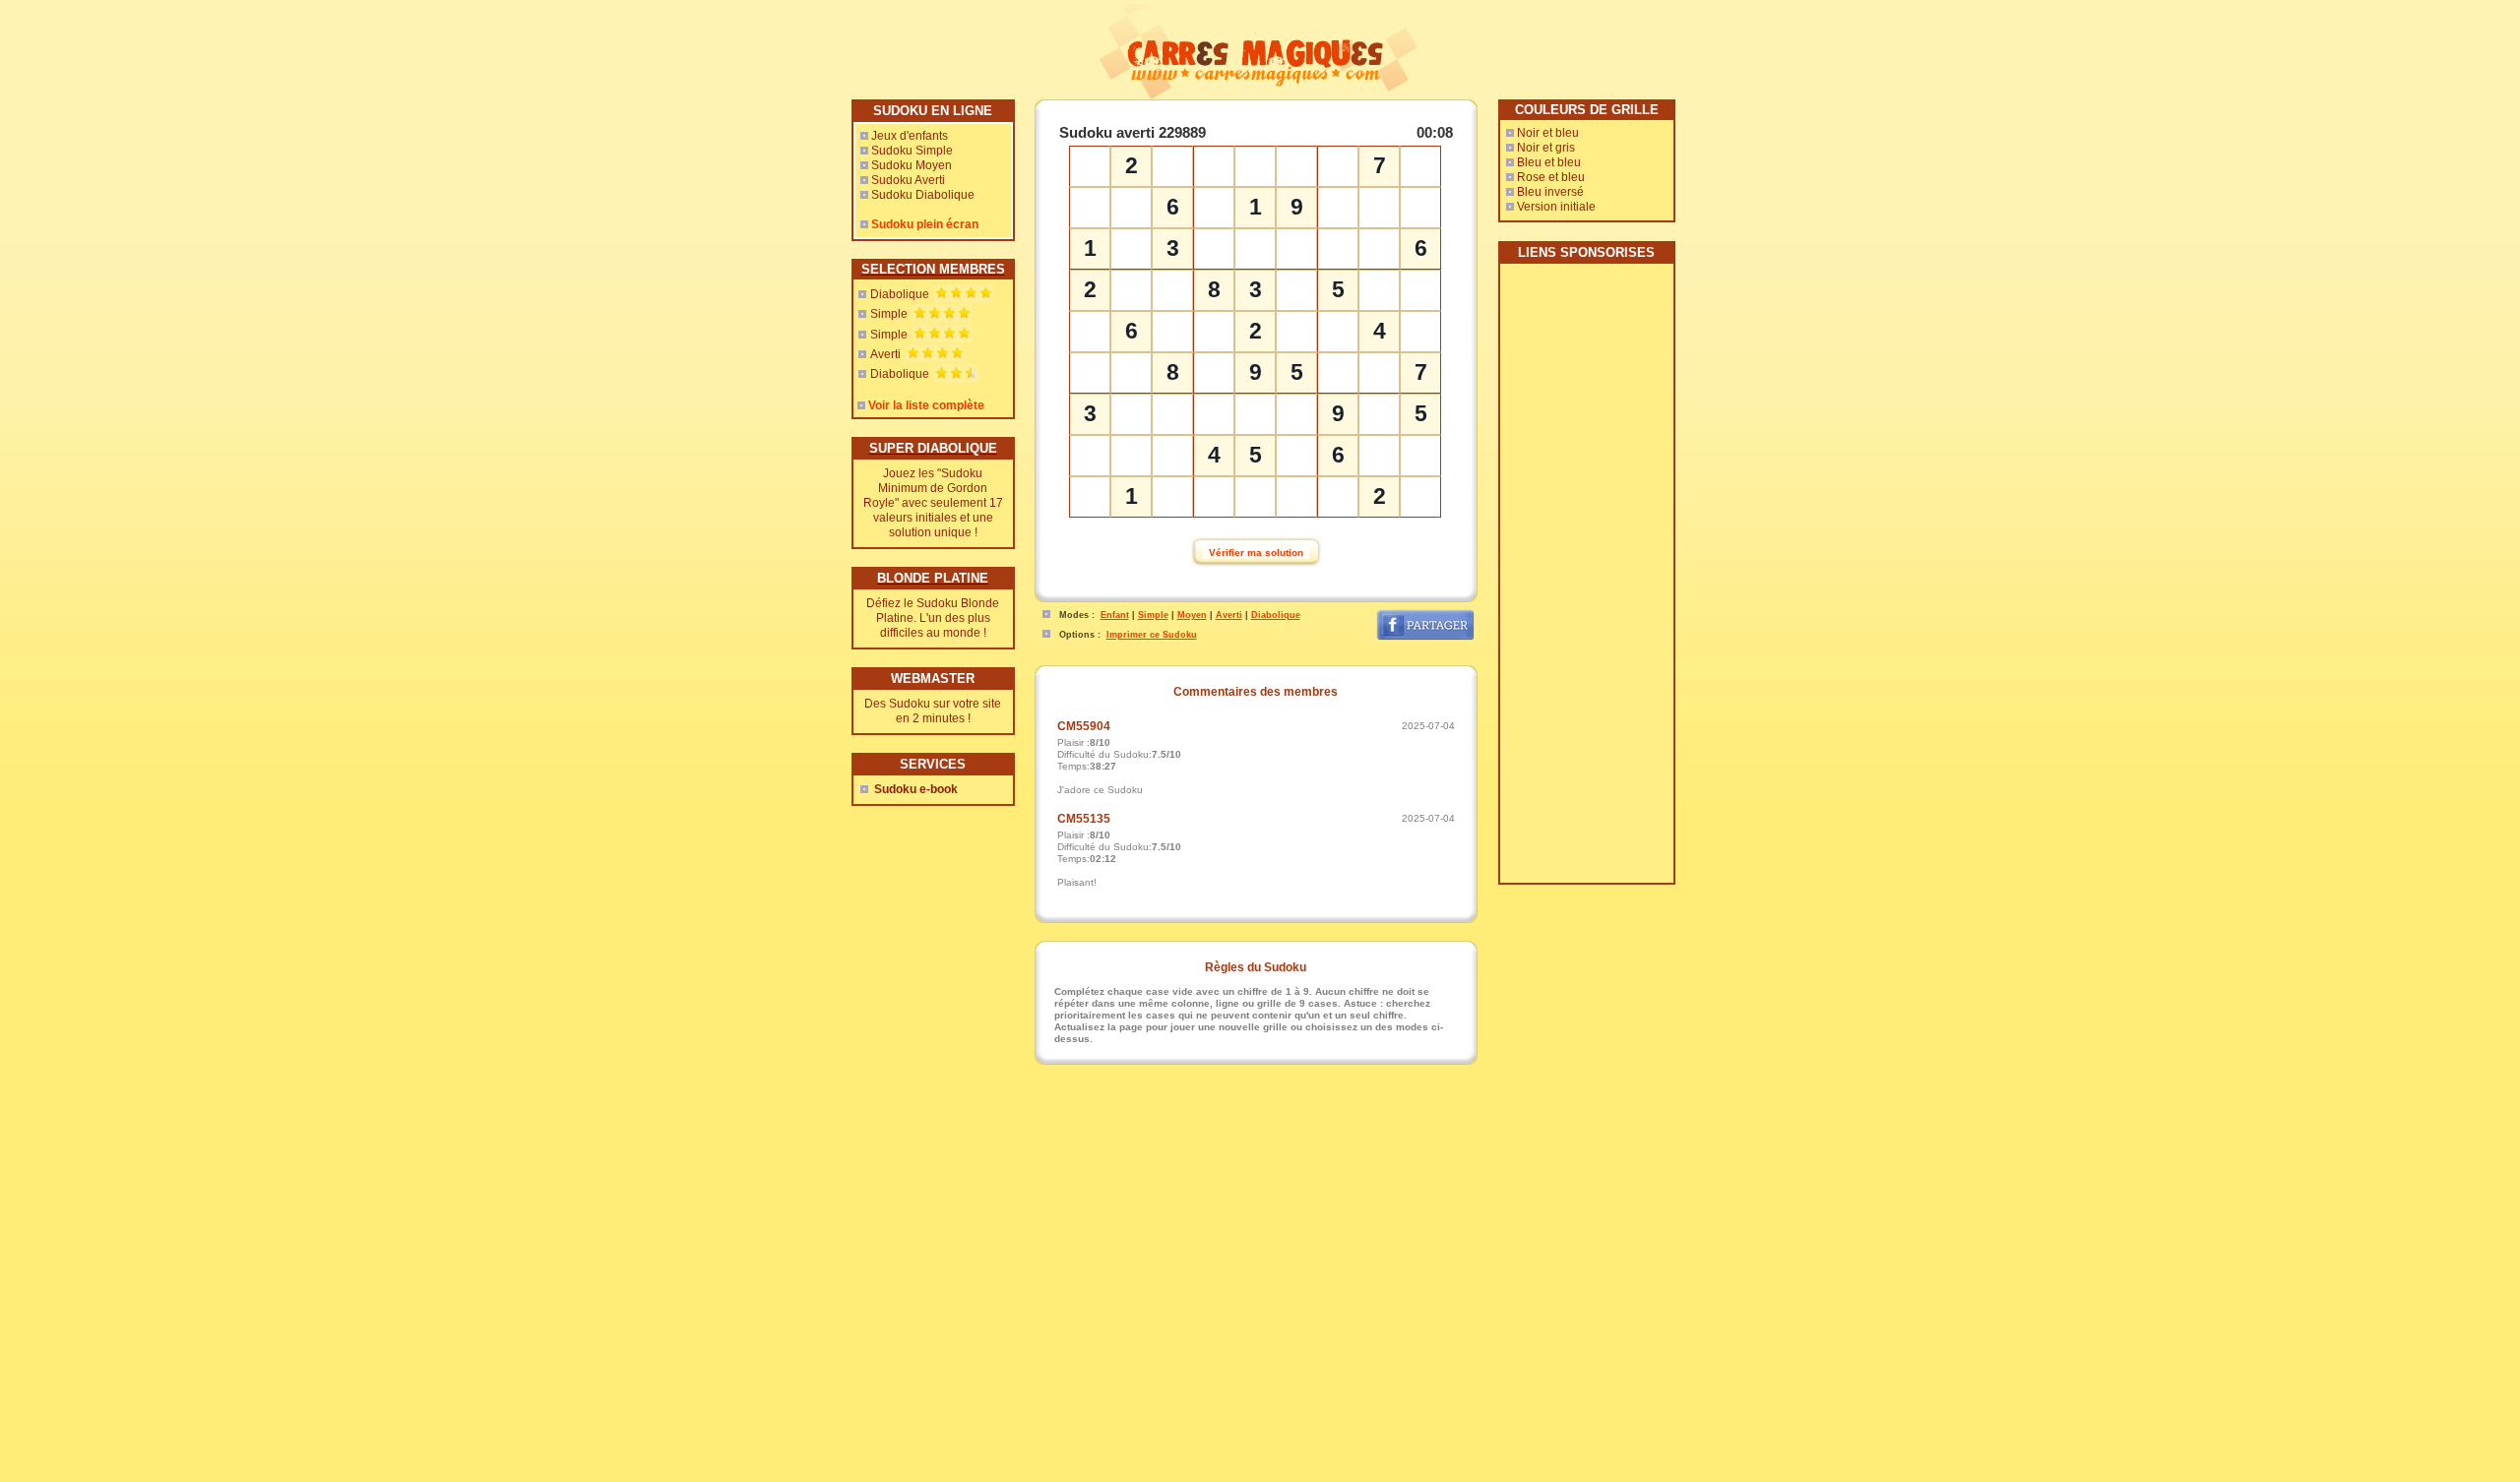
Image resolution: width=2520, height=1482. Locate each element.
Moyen (1192, 615)
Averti (885, 354)
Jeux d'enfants (910, 136)
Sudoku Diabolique (923, 195)
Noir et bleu (1548, 133)
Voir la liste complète (926, 405)
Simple (889, 314)
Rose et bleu (1551, 177)
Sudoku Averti (908, 180)
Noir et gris (1546, 148)
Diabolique (900, 294)
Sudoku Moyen (912, 165)
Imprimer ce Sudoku (1152, 635)
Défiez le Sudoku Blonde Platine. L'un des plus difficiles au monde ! (933, 618)
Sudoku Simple (912, 151)
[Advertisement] (1586, 581)
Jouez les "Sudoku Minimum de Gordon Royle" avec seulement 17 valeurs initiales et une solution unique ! (933, 503)
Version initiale (1556, 207)
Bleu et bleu (1549, 162)
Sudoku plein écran (925, 224)
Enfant (1115, 615)
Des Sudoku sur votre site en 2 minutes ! (933, 711)
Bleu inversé (1550, 192)
